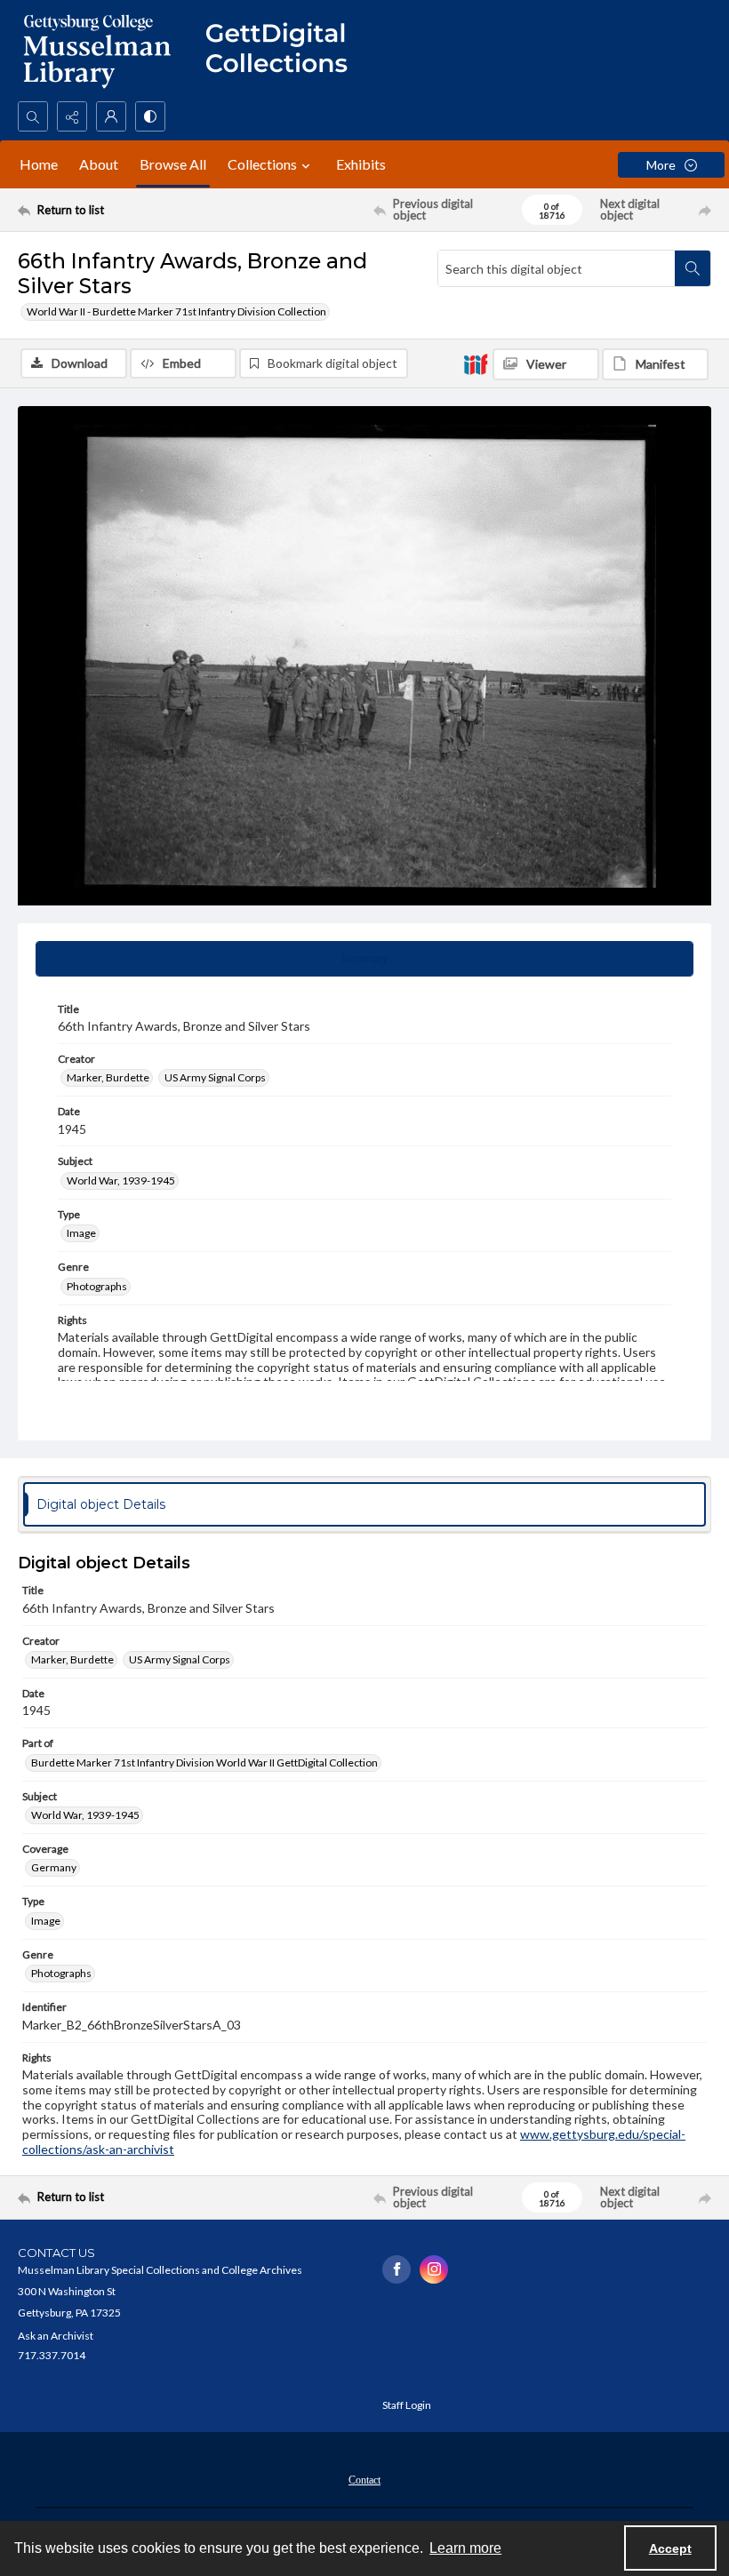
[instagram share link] (434, 2269)
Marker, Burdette (108, 1077)
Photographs (97, 1286)
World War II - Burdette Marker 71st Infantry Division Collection (176, 311)
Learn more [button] (465, 2548)
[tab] (364, 959)
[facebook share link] (397, 2269)
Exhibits (361, 164)
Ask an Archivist (56, 2336)
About (99, 164)
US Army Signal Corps (215, 1077)
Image (81, 1233)
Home (39, 164)
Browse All (173, 164)
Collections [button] (262, 164)
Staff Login (407, 2405)
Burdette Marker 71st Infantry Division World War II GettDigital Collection (204, 1763)
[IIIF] (476, 363)
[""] (284, 51)
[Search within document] (693, 268)
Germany (54, 1867)
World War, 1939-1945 (121, 1180)
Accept (670, 2548)
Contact (364, 2480)
